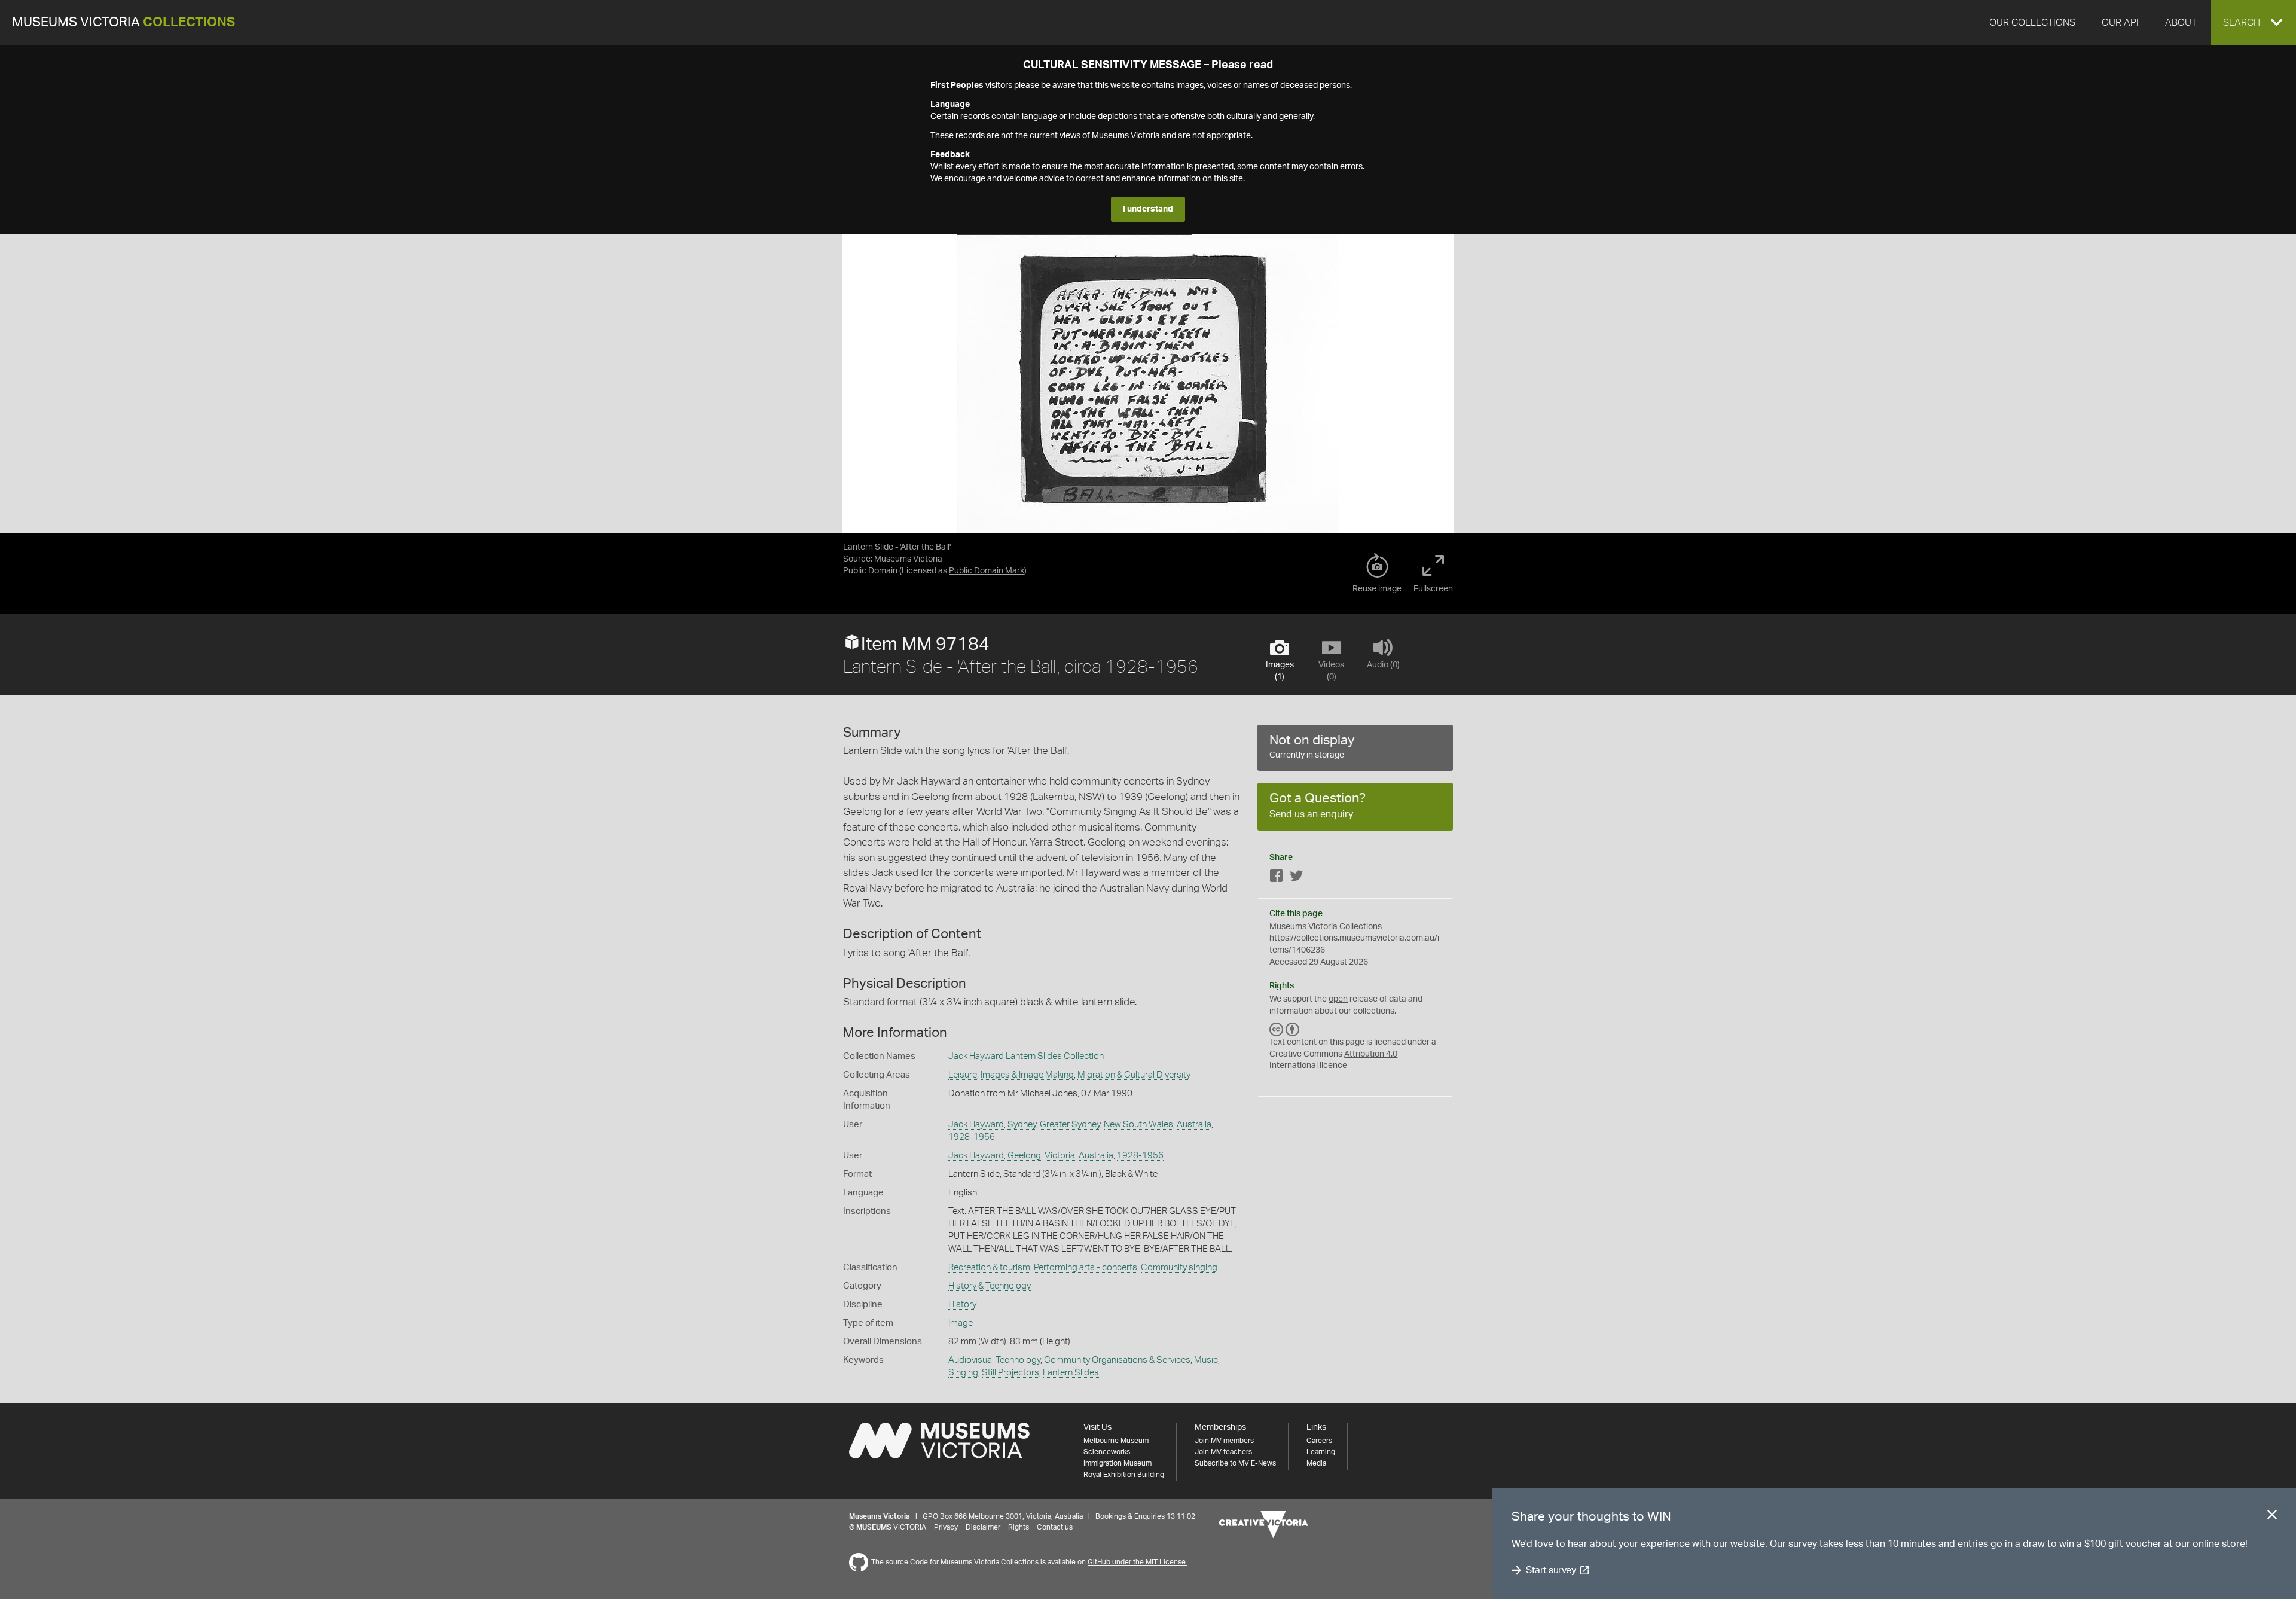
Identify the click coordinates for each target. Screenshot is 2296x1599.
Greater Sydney (1070, 1125)
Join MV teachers (1223, 1452)
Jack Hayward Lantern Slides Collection (1026, 1056)
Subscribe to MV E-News (1235, 1463)
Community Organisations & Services (1117, 1360)
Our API (2120, 23)
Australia (1194, 1125)
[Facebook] (1277, 878)
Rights (1019, 1527)
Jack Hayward (976, 1125)
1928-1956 (972, 1137)
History (962, 1304)
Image (961, 1323)
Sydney (1022, 1125)
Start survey (1551, 1570)
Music (1206, 1360)
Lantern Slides (1071, 1373)
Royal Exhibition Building (1124, 1475)
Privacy (946, 1527)
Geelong (1024, 1156)
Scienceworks (1107, 1452)
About (2181, 23)
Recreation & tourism (989, 1267)
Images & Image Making (1027, 1075)
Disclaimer (983, 1527)
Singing (963, 1373)
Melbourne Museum (1116, 1441)
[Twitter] (1296, 878)
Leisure (963, 1075)
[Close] (2272, 1517)
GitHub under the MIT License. (1138, 1562)
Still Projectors (1010, 1373)
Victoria (1060, 1156)
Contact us (1055, 1527)
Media (1316, 1463)
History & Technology (990, 1286)
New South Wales (1138, 1125)
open (1338, 999)
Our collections (2032, 23)
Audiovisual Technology (994, 1360)
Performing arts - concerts (1086, 1267)
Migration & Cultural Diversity (1134, 1075)
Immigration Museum (1118, 1463)
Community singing (1179, 1267)
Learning (1321, 1452)
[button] (2254, 23)
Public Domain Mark (987, 571)
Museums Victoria (123, 22)
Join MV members (1224, 1441)
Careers (1319, 1441)
